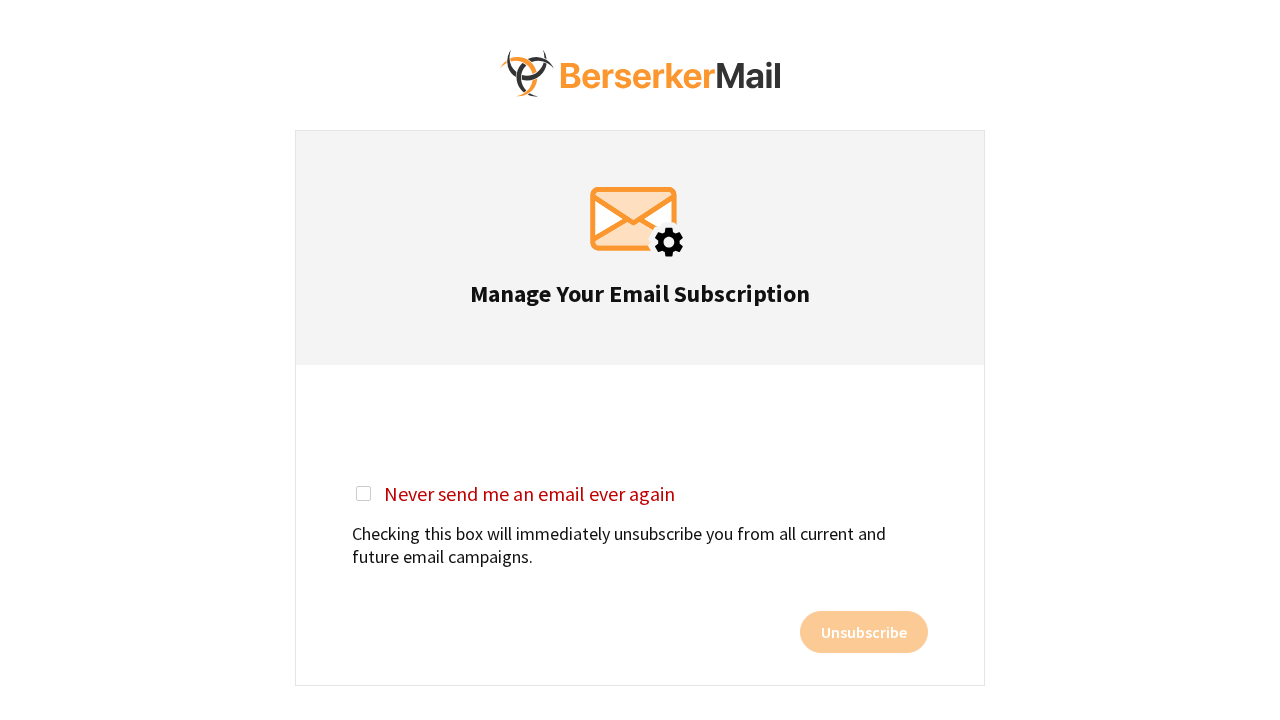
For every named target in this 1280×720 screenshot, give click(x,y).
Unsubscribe (864, 632)
